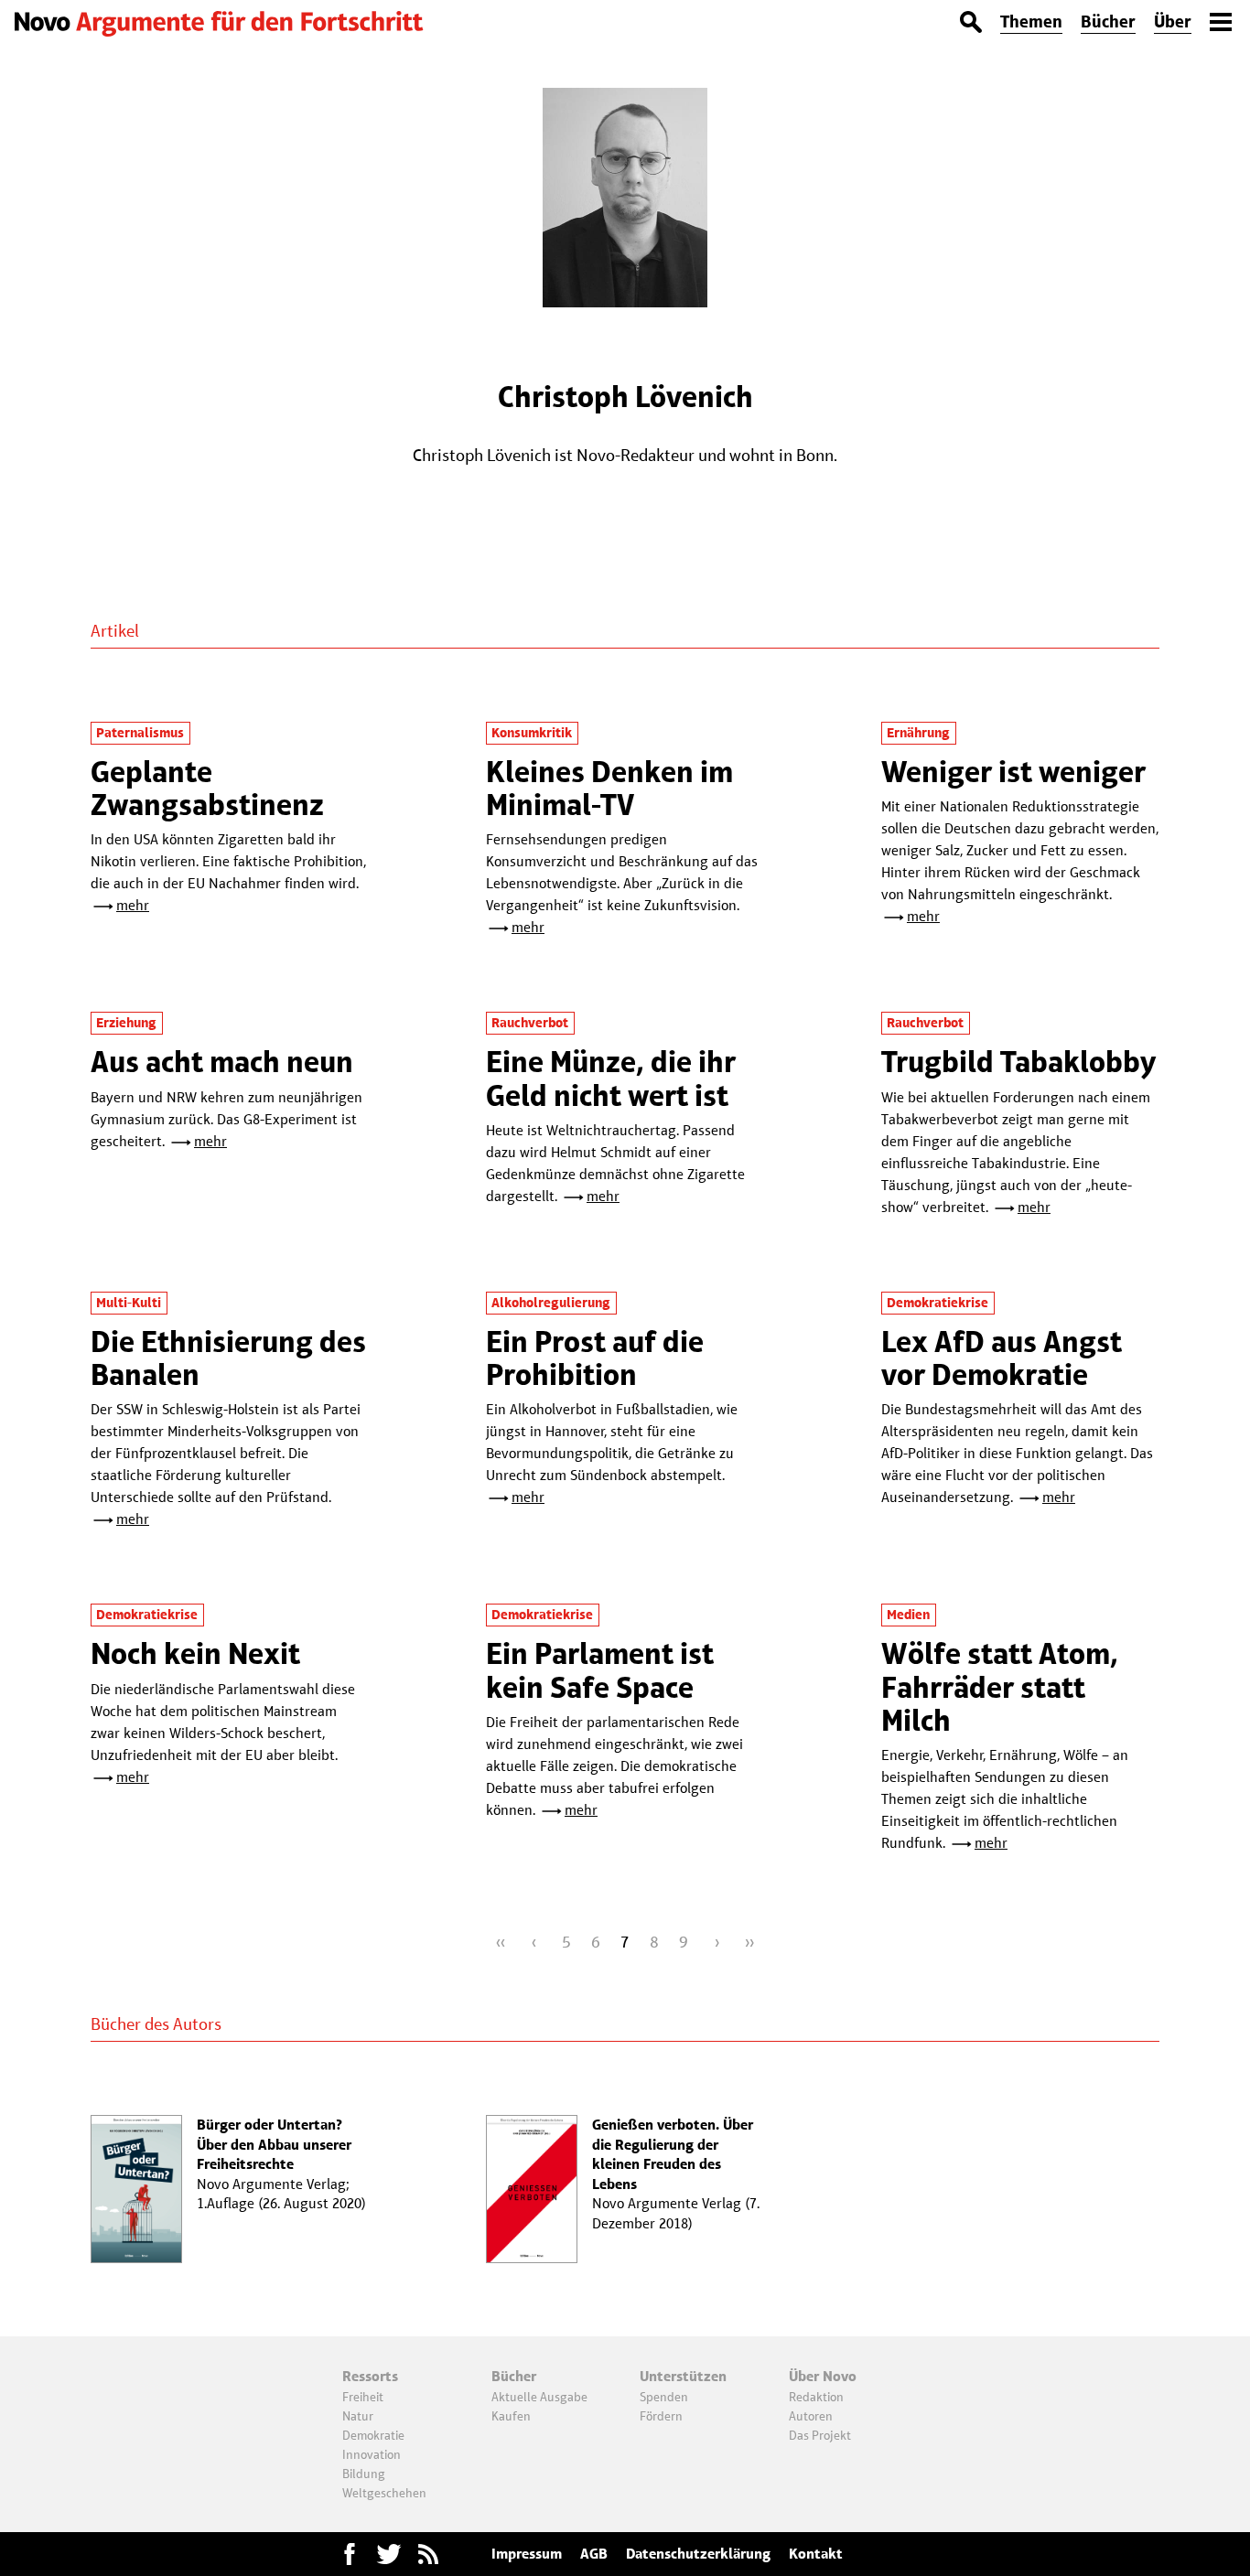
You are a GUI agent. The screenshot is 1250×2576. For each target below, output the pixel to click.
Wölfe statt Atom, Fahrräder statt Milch (1000, 1687)
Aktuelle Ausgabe (539, 2397)
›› (749, 1942)
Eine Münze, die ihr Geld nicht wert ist (611, 1078)
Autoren (811, 2416)
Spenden (664, 2397)
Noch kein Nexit (195, 1653)
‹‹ (501, 1942)
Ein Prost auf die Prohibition (595, 1358)
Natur (358, 2416)
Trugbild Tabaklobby (1018, 1062)
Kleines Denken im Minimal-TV (609, 788)
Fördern (661, 2416)
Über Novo (823, 2376)
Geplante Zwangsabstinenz (207, 788)
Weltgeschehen (384, 2493)
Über (1173, 21)
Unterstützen (683, 2376)
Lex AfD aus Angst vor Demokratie (1002, 1358)
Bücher (1108, 21)
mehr (133, 905)
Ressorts (370, 2376)
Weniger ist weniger (1013, 772)
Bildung (364, 2474)
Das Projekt (820, 2435)
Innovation (372, 2454)
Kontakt (816, 2554)
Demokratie (373, 2435)
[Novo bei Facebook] (389, 2554)
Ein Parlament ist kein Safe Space (600, 1670)
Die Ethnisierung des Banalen (228, 1358)
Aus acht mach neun (222, 1062)
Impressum (527, 2554)
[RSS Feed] (428, 2554)
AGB (594, 2554)
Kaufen (511, 2416)
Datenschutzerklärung (698, 2554)
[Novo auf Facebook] (350, 2554)
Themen (1031, 21)
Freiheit (363, 2397)
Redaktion (816, 2397)
